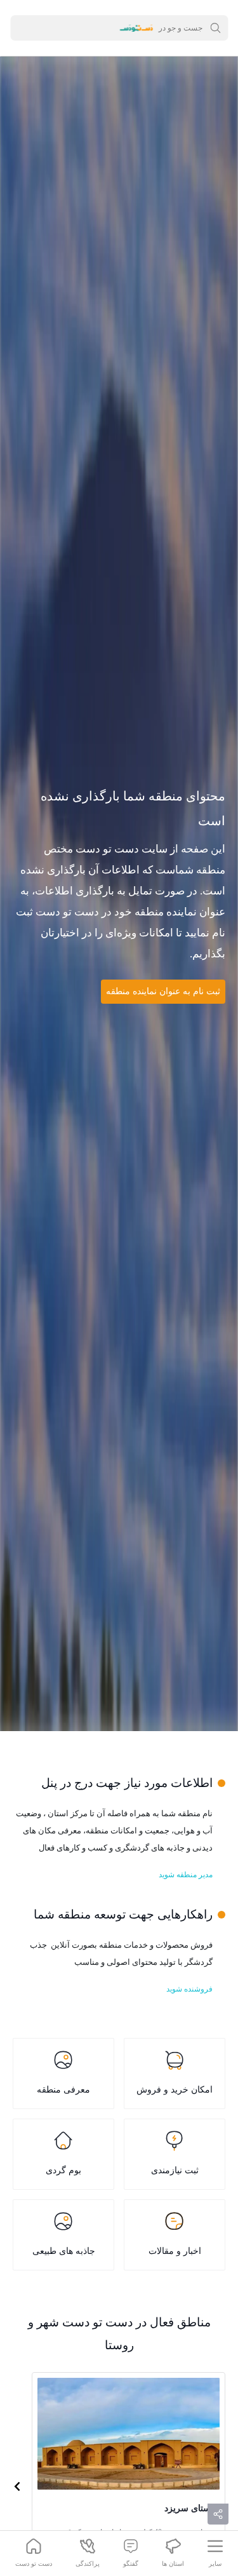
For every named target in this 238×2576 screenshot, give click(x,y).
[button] (17, 2486)
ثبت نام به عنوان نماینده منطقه (163, 991)
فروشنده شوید (189, 1989)
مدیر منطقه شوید (186, 1875)
